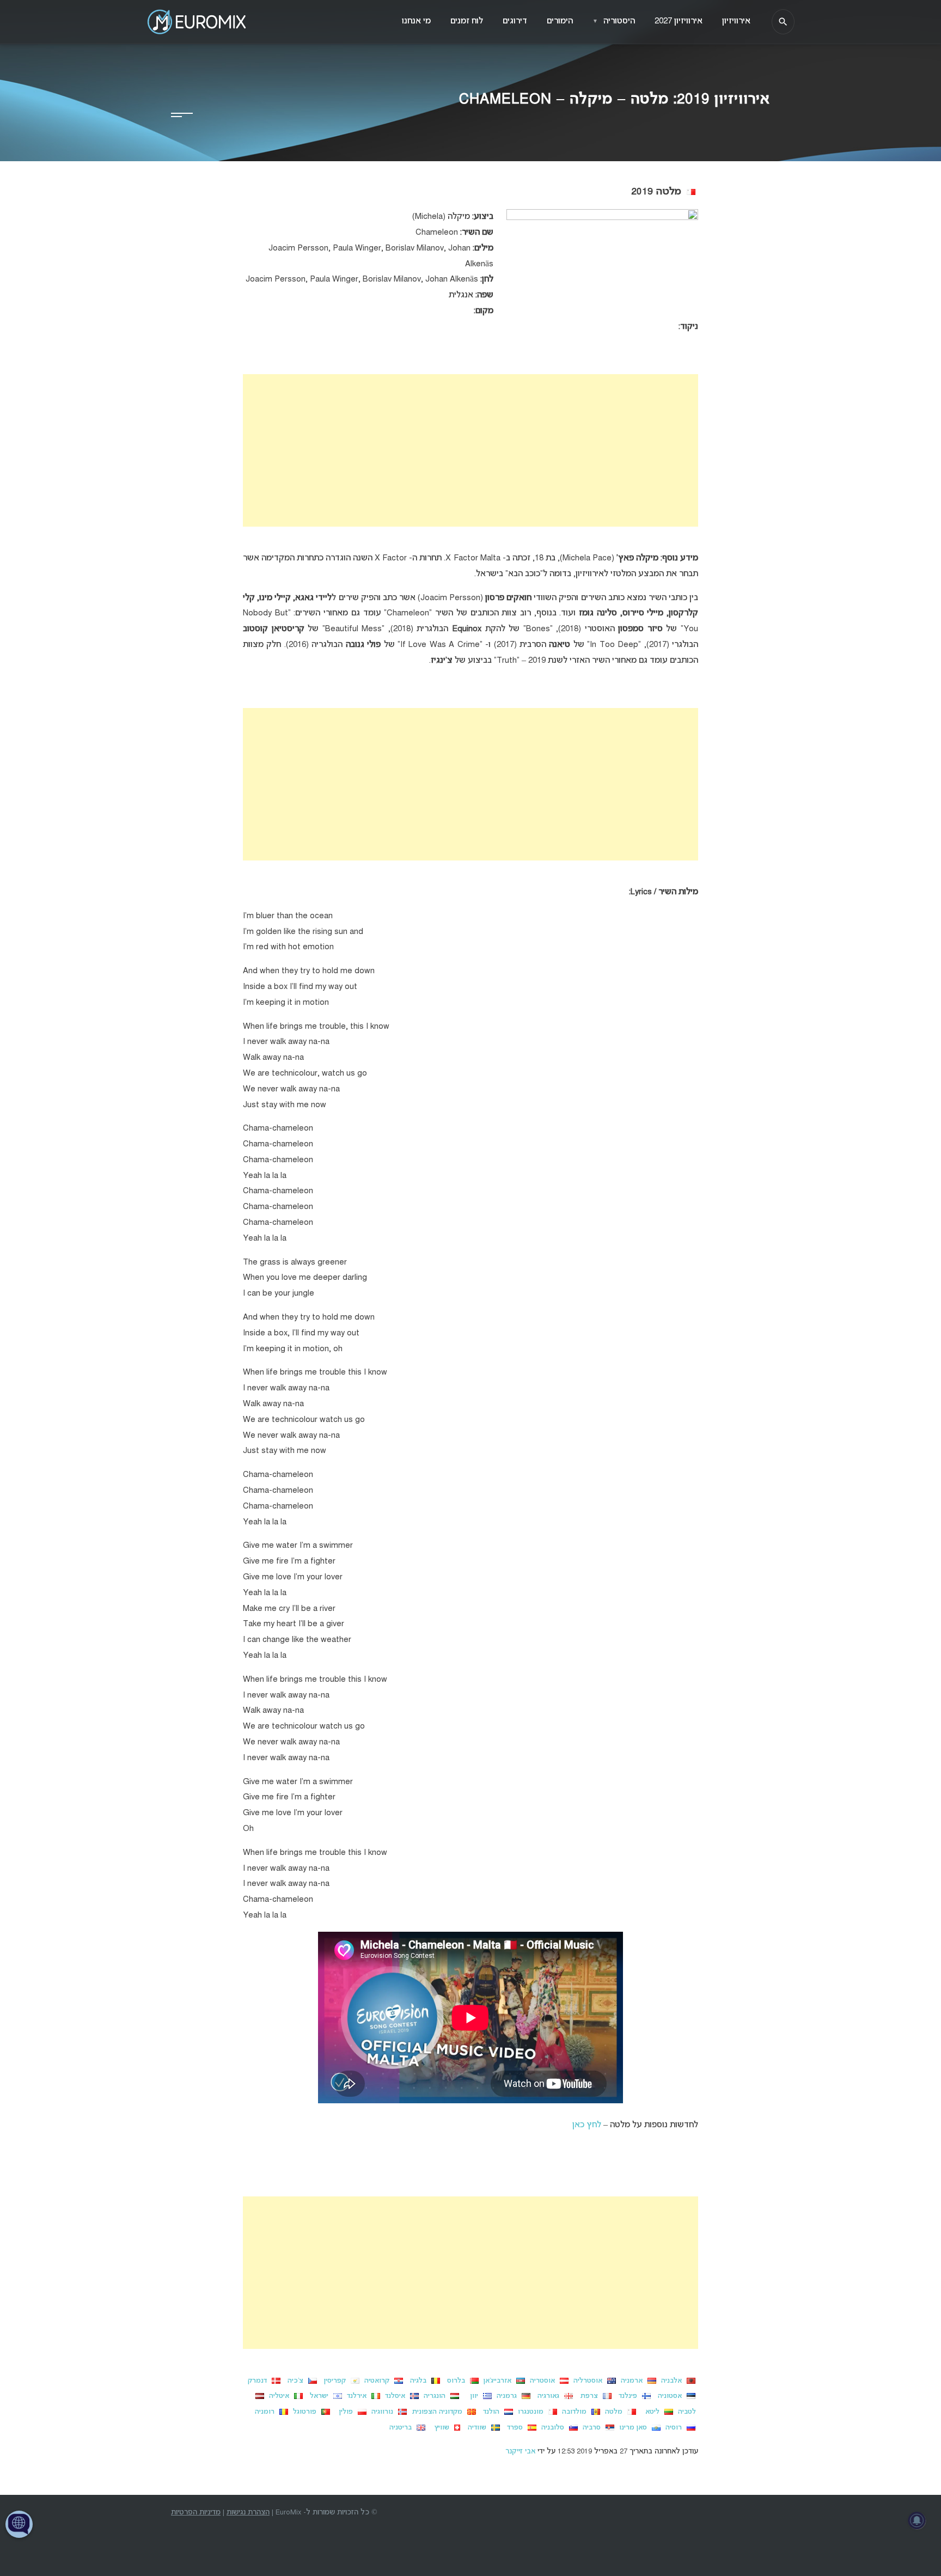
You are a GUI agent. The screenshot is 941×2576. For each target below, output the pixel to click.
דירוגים (515, 21)
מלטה (613, 2412)
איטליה (278, 2396)
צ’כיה (293, 2381)
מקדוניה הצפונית (437, 2412)
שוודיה (476, 2428)
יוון (471, 2396)
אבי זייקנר (520, 2452)
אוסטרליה (587, 2381)
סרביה (592, 2428)
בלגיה (416, 2381)
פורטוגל (304, 2412)
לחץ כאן (587, 2125)
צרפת (587, 2396)
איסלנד (394, 2396)
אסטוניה (668, 2396)
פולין (343, 2412)
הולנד (489, 2412)
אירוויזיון (736, 21)
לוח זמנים (467, 21)
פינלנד (626, 2396)
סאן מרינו (633, 2428)
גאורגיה (546, 2396)
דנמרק (256, 2381)
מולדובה (573, 2412)
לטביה (687, 2412)
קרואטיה (376, 2381)
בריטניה (401, 2428)
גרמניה (506, 2396)
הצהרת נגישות (248, 2513)
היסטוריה (614, 21)
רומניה (264, 2412)
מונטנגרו (530, 2412)
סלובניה (552, 2428)
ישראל (318, 2396)
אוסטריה (541, 2381)
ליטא (649, 2412)
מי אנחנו (416, 21)
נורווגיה (381, 2412)
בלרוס (454, 2381)
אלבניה (670, 2381)
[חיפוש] (783, 22)
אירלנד (356, 2396)
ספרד (514, 2428)
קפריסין (333, 2381)
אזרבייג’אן (496, 2381)
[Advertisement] (471, 450)
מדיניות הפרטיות (196, 2513)
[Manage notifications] (917, 2520)
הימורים (560, 21)
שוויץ (439, 2428)
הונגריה (433, 2396)
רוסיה (673, 2428)
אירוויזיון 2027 (679, 21)
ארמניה (631, 2381)
